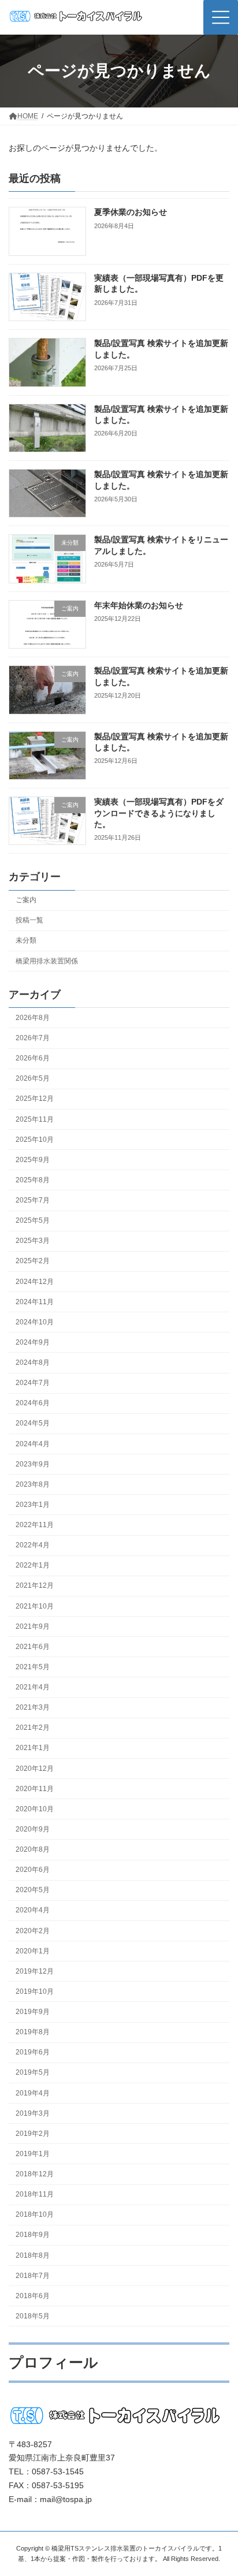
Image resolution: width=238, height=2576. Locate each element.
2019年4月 (33, 2093)
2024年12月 (35, 1281)
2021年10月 (35, 1606)
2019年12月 (35, 1971)
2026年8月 (33, 1018)
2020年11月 (35, 1788)
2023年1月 (33, 1505)
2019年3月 (33, 2113)
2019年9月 (33, 2012)
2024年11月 (35, 1301)
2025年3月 (33, 1241)
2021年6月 (33, 1647)
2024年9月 (33, 1342)
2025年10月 (35, 1139)
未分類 (26, 940)
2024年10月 (35, 1322)
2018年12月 (35, 2174)
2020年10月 (35, 1809)
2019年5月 (33, 2072)
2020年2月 (33, 1930)
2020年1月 (33, 1950)
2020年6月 (33, 1870)
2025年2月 (33, 1261)
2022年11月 (35, 1525)
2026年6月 (33, 1058)
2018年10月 (35, 2214)
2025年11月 (35, 1119)
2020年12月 (35, 1768)
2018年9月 (33, 2235)
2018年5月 (33, 2316)
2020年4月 (33, 1910)
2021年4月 (33, 1687)
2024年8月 (33, 1363)
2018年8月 (33, 2255)
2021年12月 (35, 1585)
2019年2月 (33, 2134)
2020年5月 (33, 1890)
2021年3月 (33, 1707)
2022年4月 (33, 1545)
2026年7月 (33, 1038)
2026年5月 (33, 1078)
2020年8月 (33, 1849)
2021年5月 (33, 1667)
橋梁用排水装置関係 (47, 961)
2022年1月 (33, 1565)
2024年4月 (33, 1443)
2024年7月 (33, 1383)
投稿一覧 (29, 920)
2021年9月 (33, 1626)
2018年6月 (33, 2296)
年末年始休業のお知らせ (139, 605)
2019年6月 (33, 2052)
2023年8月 (33, 1484)
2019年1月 (33, 2154)
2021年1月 (33, 1748)
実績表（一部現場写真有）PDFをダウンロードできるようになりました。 (159, 813)
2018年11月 (35, 2194)
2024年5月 (33, 1423)
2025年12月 (35, 1099)
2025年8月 (33, 1180)
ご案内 (26, 900)
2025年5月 (33, 1220)
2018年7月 (33, 2275)
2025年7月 (33, 1200)
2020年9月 (33, 1829)
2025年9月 (33, 1160)
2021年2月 (33, 1728)
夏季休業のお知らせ (131, 212)
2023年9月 (33, 1464)
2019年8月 (33, 2032)
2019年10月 (35, 1991)
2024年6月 (33, 1403)
